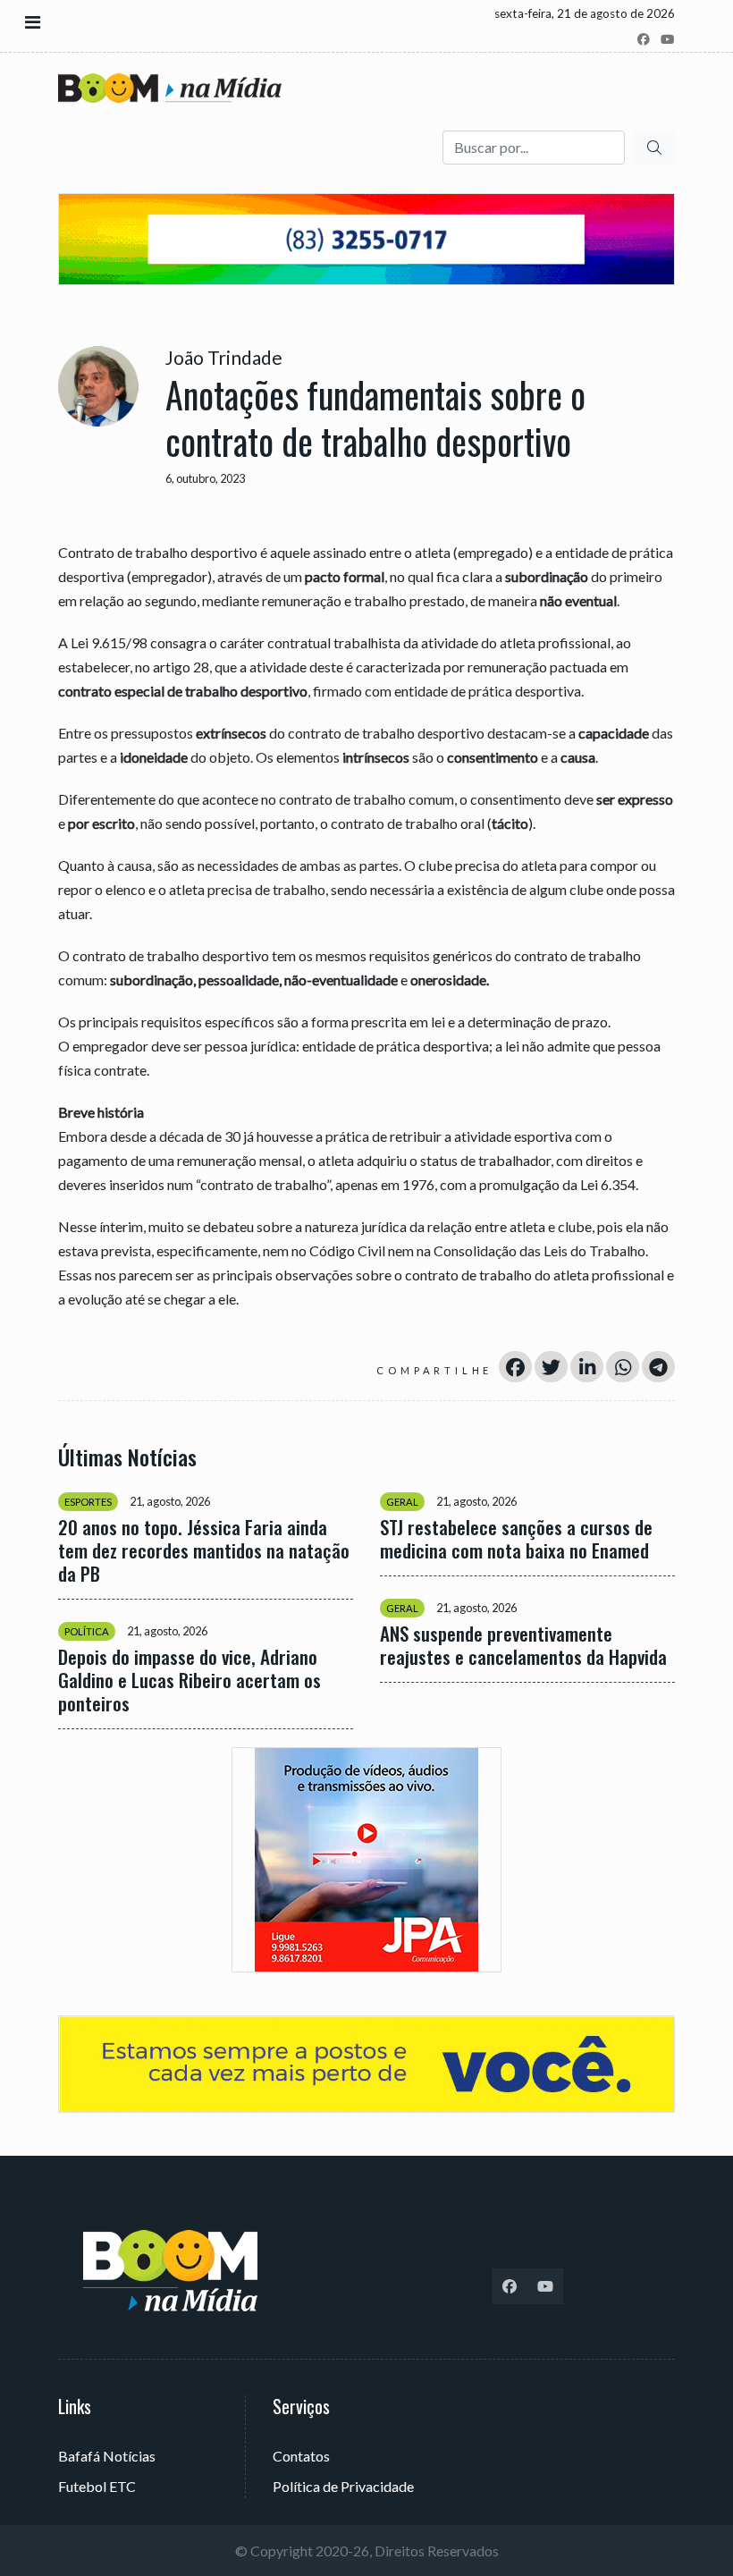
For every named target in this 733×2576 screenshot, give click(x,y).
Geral (402, 1502)
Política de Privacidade (343, 2486)
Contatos (301, 2456)
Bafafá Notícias (107, 2456)
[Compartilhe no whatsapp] (623, 1367)
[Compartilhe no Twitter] (551, 1367)
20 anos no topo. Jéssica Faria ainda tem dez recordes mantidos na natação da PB (204, 1550)
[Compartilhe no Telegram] (658, 1367)
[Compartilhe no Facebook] (515, 1367)
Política (87, 1631)
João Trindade (224, 357)
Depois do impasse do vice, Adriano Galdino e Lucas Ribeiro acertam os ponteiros (190, 1680)
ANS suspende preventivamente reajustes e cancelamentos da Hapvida (523, 1645)
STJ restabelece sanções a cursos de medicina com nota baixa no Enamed (516, 1539)
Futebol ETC (97, 2486)
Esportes (88, 1502)
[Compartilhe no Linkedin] (587, 1367)
